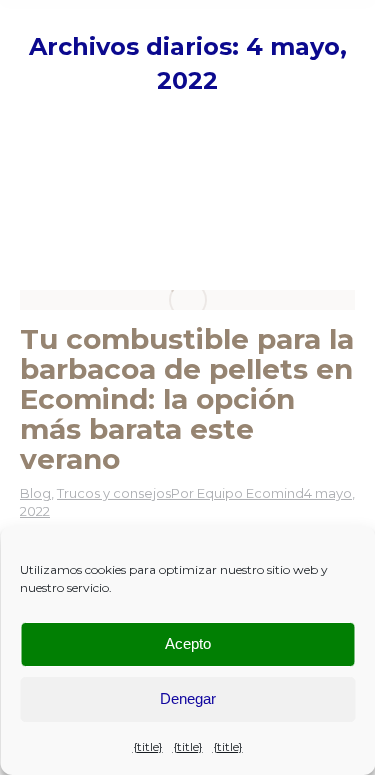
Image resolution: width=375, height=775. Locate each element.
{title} (148, 746)
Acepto (188, 643)
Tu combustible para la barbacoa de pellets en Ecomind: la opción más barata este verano (187, 399)
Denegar (188, 698)
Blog (35, 493)
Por (237, 493)
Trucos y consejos (114, 493)
